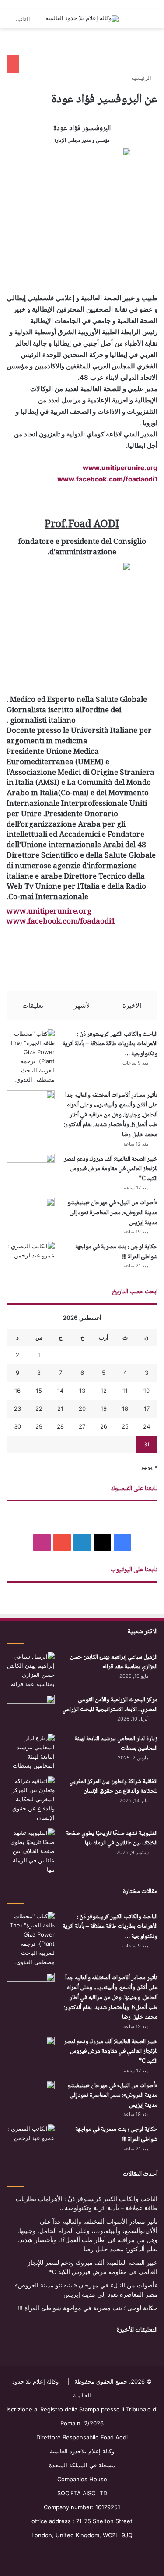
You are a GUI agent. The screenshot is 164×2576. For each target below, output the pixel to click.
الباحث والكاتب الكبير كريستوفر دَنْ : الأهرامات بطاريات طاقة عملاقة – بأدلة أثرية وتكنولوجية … (110, 1044)
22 (39, 1408)
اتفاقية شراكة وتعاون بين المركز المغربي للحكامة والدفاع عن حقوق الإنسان (113, 1787)
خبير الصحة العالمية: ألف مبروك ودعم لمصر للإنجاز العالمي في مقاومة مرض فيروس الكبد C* (111, 1169)
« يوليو (149, 1467)
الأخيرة (132, 1005)
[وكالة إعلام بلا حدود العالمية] (82, 19)
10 (147, 1391)
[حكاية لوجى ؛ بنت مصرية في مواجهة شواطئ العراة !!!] (31, 1258)
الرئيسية (142, 78)
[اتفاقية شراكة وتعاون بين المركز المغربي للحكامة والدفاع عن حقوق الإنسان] (31, 1799)
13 (82, 1391)
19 (104, 1408)
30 (17, 1426)
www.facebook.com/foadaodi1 (107, 479)
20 (82, 1408)
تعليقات (33, 1005)
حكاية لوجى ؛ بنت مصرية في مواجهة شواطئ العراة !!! (116, 1252)
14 (60, 1391)
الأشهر (83, 1005)
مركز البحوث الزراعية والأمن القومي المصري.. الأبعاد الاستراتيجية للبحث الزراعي (110, 1705)
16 (17, 1391)
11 (125, 1391)
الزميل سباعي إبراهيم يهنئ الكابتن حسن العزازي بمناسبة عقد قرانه (114, 1662)
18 (125, 1408)
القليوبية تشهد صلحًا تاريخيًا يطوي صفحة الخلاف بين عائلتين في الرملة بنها (112, 1839)
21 (60, 1408)
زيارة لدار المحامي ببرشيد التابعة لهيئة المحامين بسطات (116, 1744)
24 (147, 1426)
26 (104, 1426)
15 (39, 1391)
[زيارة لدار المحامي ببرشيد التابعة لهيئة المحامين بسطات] (31, 1752)
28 (60, 1426)
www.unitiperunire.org (120, 468)
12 (104, 1391)
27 (82, 1426)
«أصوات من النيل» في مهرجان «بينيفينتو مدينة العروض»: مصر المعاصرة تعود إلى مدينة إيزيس (112, 1213)
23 (17, 1408)
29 (39, 1426)
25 (125, 1426)
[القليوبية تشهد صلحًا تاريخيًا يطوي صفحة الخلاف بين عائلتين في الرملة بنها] (31, 1851)
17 (147, 1408)
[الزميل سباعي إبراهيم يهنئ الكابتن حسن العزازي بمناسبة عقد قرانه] (31, 1670)
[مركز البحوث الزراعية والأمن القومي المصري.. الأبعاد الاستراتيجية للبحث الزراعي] (31, 1711)
